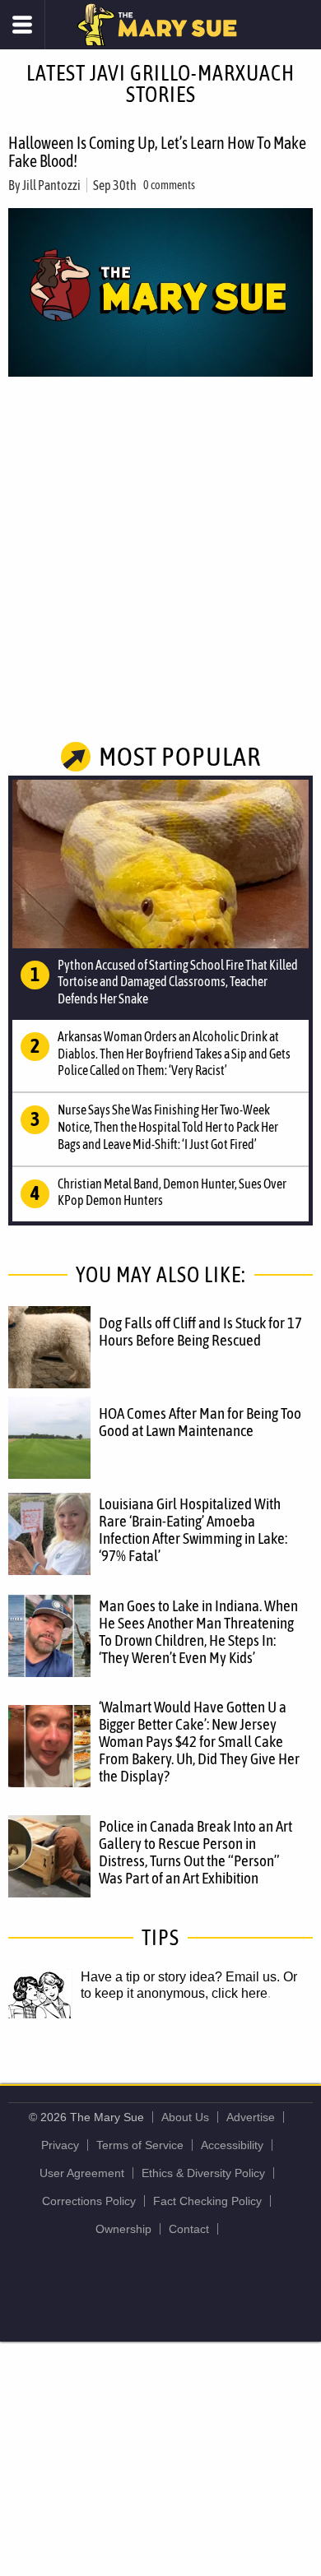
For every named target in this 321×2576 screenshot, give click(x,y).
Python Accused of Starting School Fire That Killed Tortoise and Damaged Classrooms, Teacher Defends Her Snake (178, 982)
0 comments (169, 185)
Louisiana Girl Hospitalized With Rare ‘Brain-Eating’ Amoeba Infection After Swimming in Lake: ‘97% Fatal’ (193, 1529)
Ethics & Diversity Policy (203, 2173)
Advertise (251, 2117)
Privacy (60, 2145)
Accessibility (232, 2145)
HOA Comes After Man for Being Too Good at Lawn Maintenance (200, 1422)
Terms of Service (140, 2145)
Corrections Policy (89, 2201)
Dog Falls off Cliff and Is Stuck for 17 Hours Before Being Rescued (200, 1331)
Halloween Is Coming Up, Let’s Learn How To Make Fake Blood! (157, 152)
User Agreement (82, 2173)
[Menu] (23, 25)
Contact (189, 2229)
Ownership (123, 2229)
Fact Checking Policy (207, 2201)
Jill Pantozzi (51, 185)
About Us (185, 2117)
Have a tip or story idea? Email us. (180, 1977)
